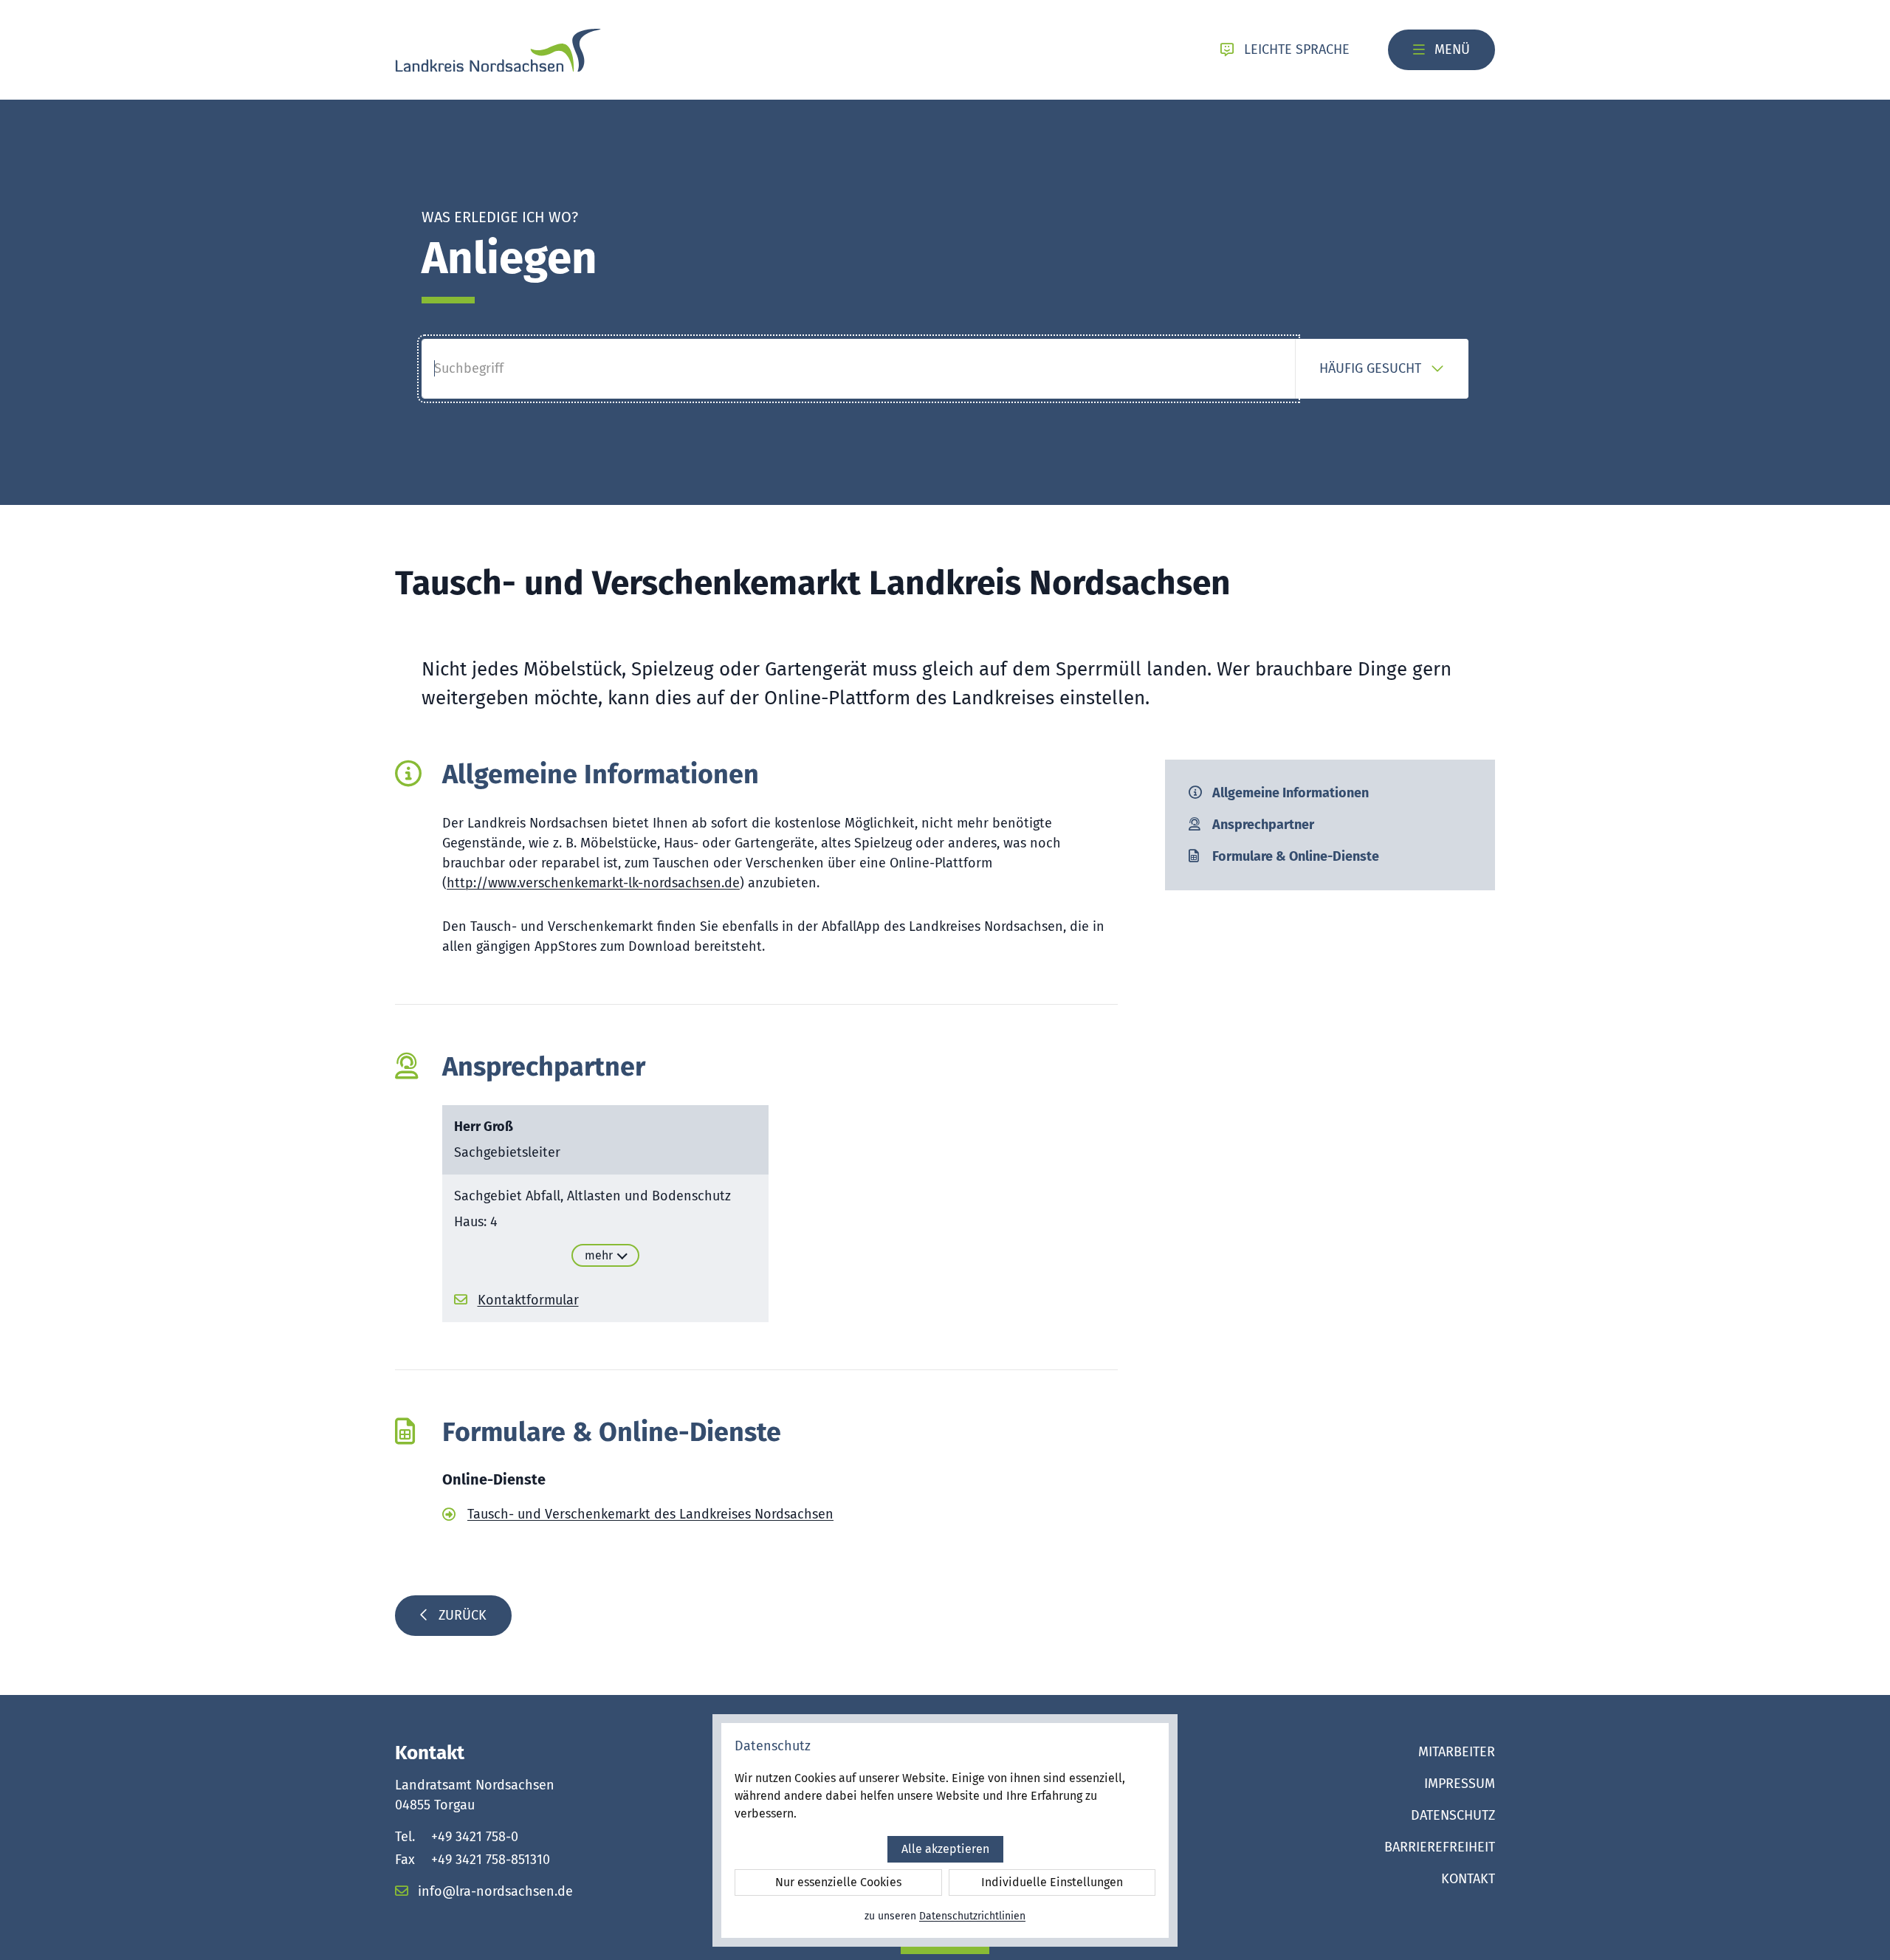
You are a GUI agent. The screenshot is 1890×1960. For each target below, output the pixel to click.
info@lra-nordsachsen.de (494, 1891)
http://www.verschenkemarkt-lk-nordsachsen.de (593, 883)
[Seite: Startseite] (498, 50)
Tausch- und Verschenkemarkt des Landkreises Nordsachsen (650, 1514)
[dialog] (945, 1830)
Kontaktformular (528, 1300)
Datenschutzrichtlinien (972, 1916)
